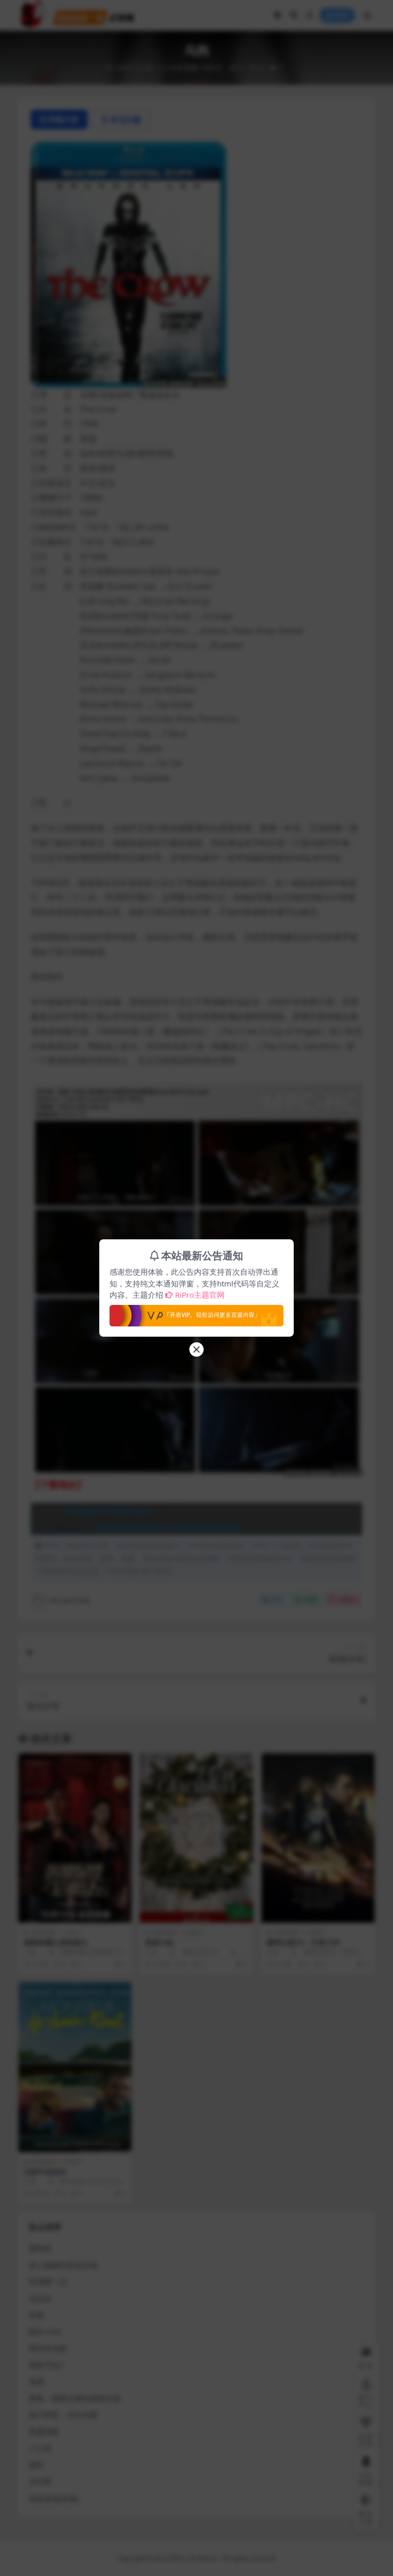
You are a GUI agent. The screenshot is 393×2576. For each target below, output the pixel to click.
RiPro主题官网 (200, 1295)
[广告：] (196, 1313)
